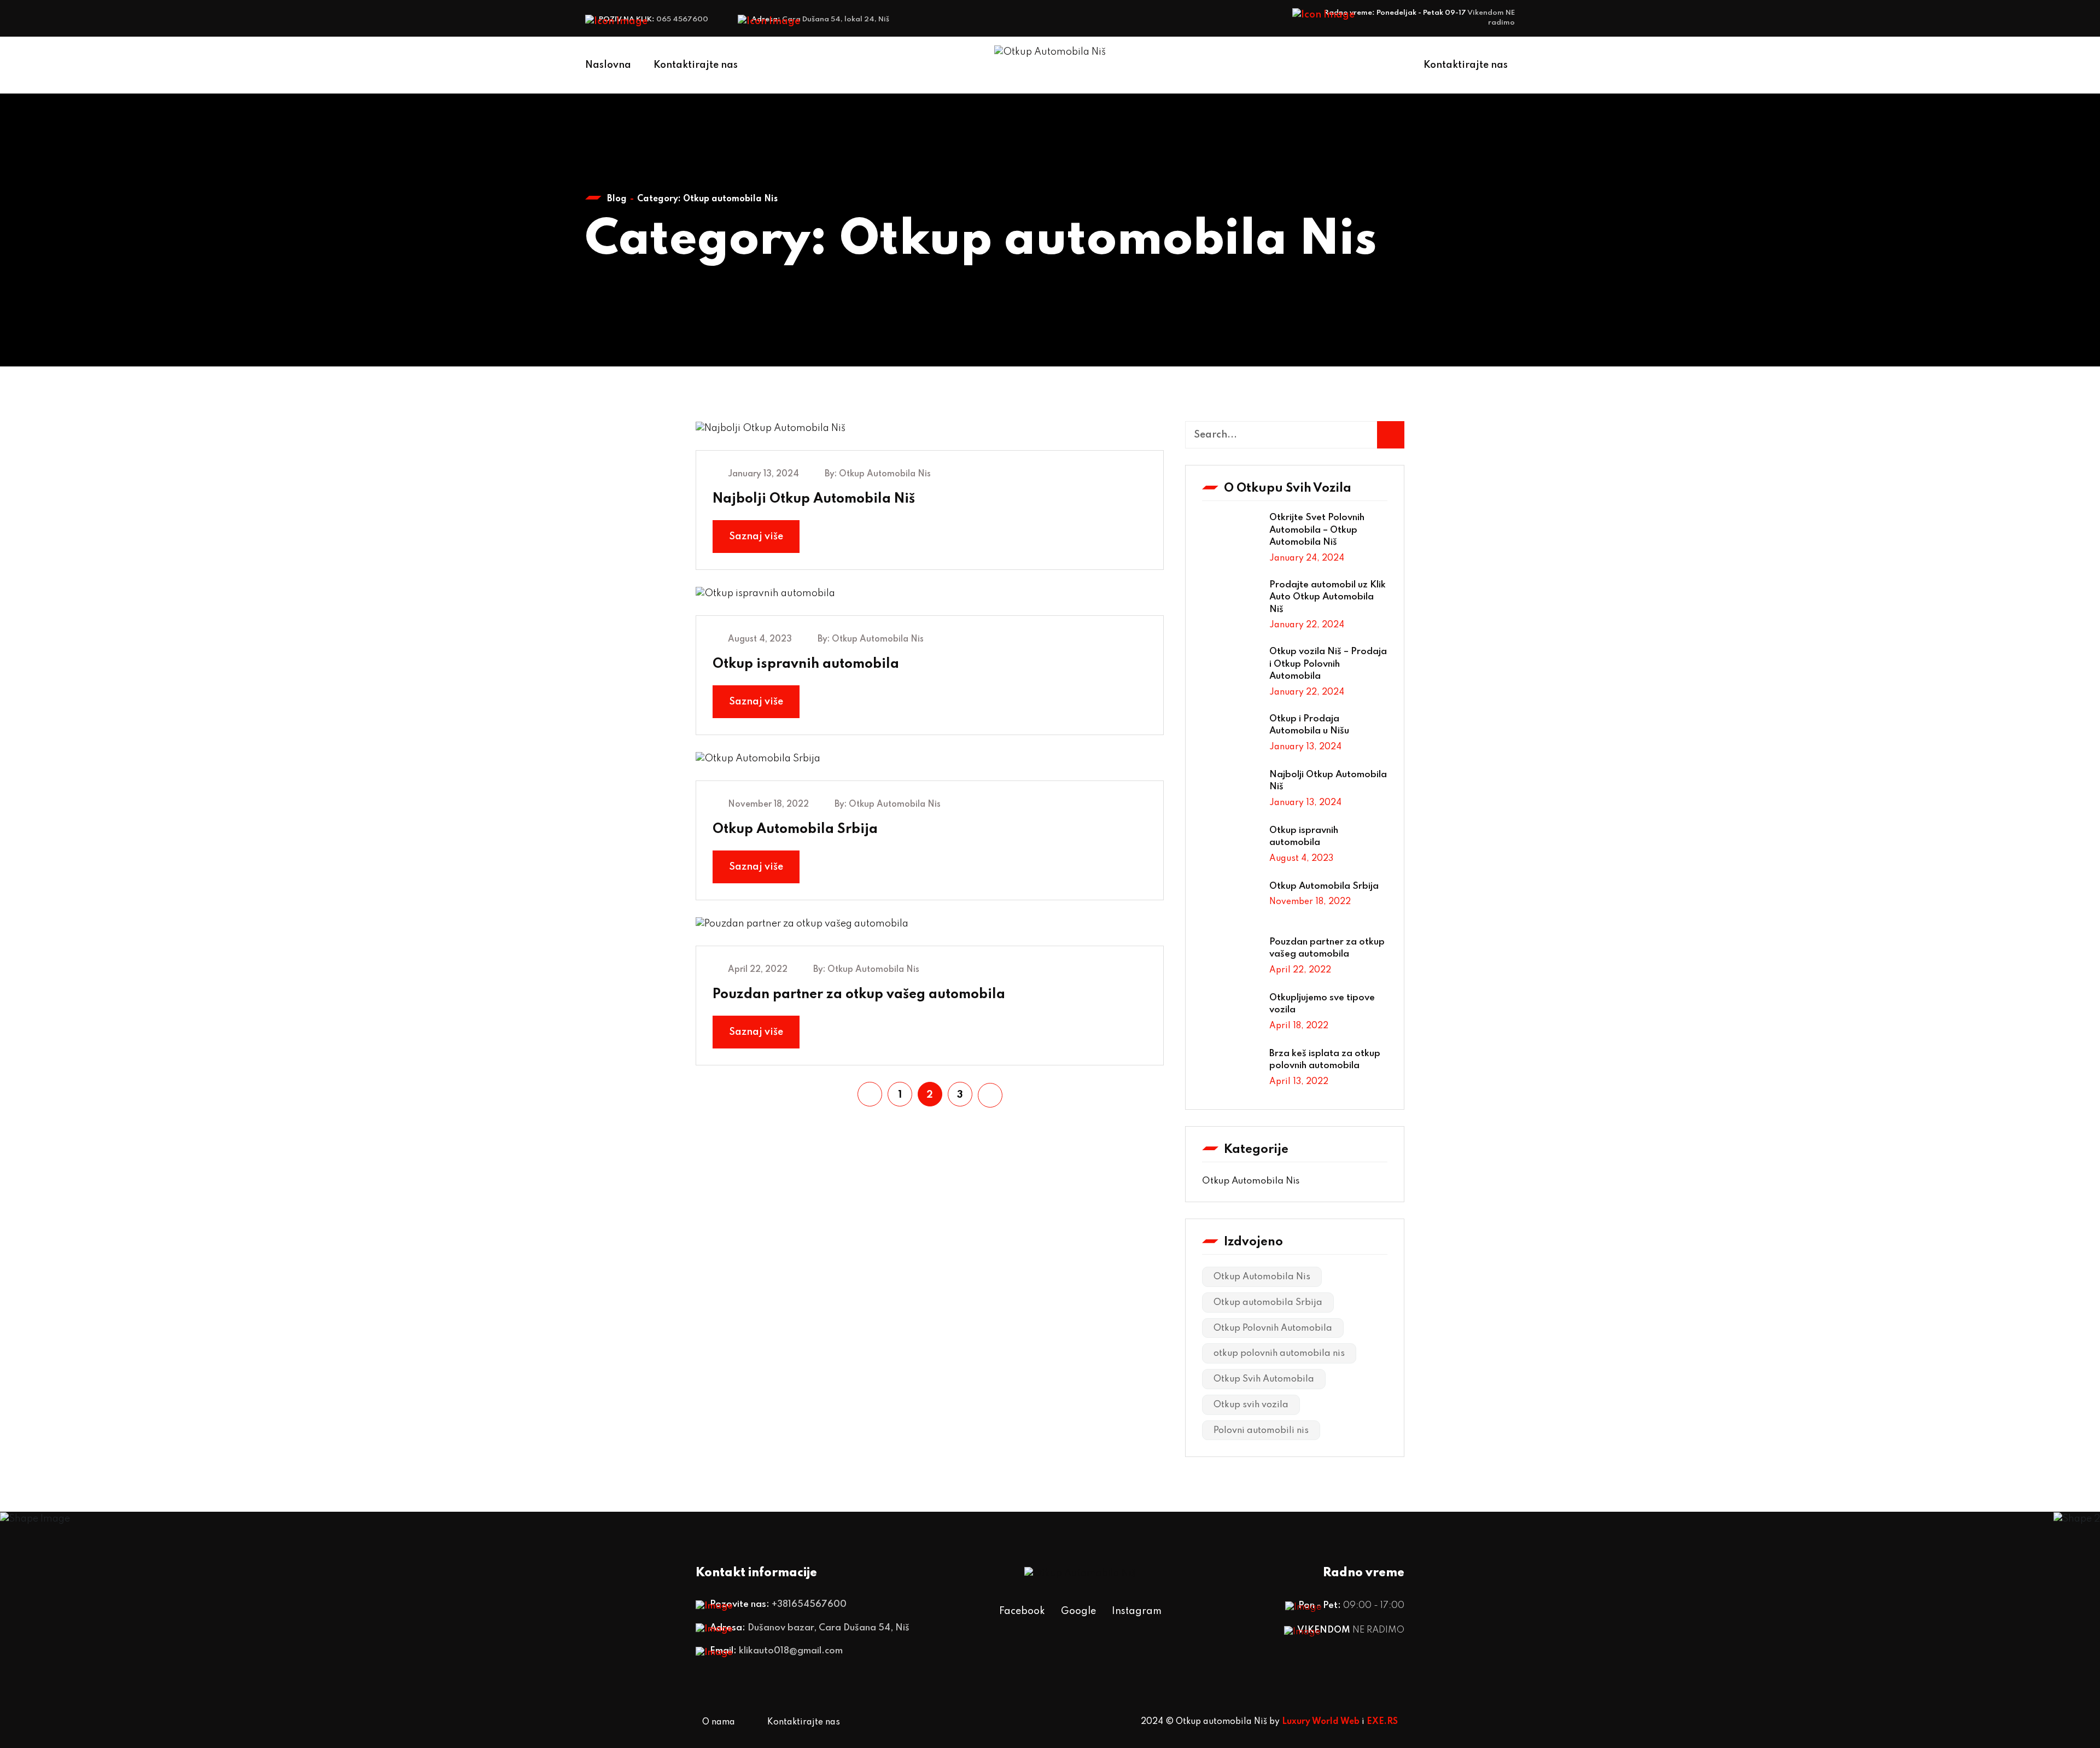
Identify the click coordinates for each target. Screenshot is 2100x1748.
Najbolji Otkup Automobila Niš (814, 499)
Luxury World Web (1321, 1722)
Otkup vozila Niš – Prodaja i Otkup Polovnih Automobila (1328, 664)
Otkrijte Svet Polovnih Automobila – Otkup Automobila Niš (1317, 530)
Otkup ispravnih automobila (806, 664)
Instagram (1137, 1611)
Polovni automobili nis (1261, 1431)
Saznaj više (756, 537)
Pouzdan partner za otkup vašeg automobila (859, 995)
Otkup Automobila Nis (885, 474)
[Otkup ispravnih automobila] (1232, 847)
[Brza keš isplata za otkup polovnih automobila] (1232, 1070)
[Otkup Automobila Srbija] (1232, 903)
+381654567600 (809, 1604)
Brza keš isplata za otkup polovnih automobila (1325, 1060)
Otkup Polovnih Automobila (1273, 1329)
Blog (617, 199)
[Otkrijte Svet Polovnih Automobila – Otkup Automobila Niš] (1232, 534)
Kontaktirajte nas (696, 65)
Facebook (1022, 1611)
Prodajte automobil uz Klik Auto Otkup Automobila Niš (1328, 597)
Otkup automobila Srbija (1268, 1303)
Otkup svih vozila (1251, 1405)
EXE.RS (1382, 1722)
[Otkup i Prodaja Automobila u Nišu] (1232, 736)
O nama (719, 1722)
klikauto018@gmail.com (791, 1651)
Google (1078, 1611)
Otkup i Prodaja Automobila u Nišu (1309, 725)
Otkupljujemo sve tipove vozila (1322, 1004)
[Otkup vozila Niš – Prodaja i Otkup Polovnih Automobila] (1232, 668)
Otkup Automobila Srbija (795, 829)
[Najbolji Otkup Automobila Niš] (1232, 791)
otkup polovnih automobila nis (1279, 1354)
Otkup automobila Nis (1251, 1181)
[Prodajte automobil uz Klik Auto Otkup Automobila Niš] (1232, 602)
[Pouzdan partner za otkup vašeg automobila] (1232, 959)
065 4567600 (682, 19)
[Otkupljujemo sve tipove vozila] (1232, 1015)
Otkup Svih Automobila (1264, 1379)
